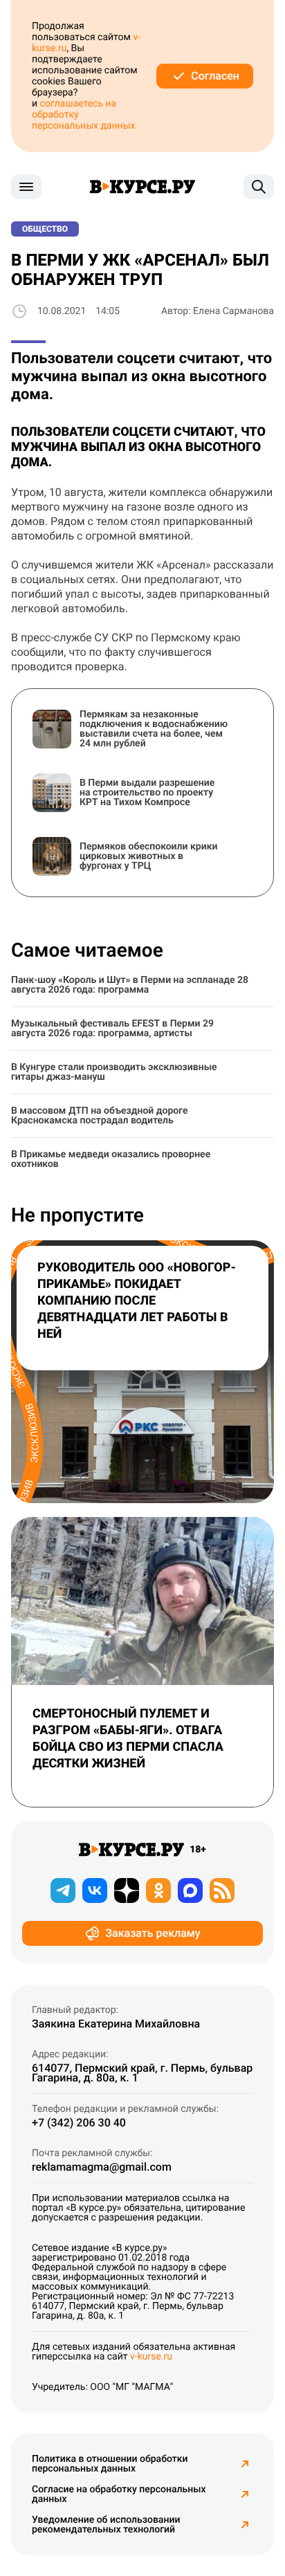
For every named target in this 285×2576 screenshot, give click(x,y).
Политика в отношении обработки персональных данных (110, 2464)
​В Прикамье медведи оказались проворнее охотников (111, 1159)
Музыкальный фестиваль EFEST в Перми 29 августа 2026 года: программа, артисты (112, 1029)
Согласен (215, 76)
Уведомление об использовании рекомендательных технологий (106, 2525)
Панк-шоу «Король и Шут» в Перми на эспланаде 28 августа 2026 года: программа (130, 985)
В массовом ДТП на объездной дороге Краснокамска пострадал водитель (100, 1116)
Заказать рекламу (153, 1933)
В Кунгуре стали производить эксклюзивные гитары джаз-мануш (114, 1072)
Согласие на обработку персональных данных (119, 2494)
